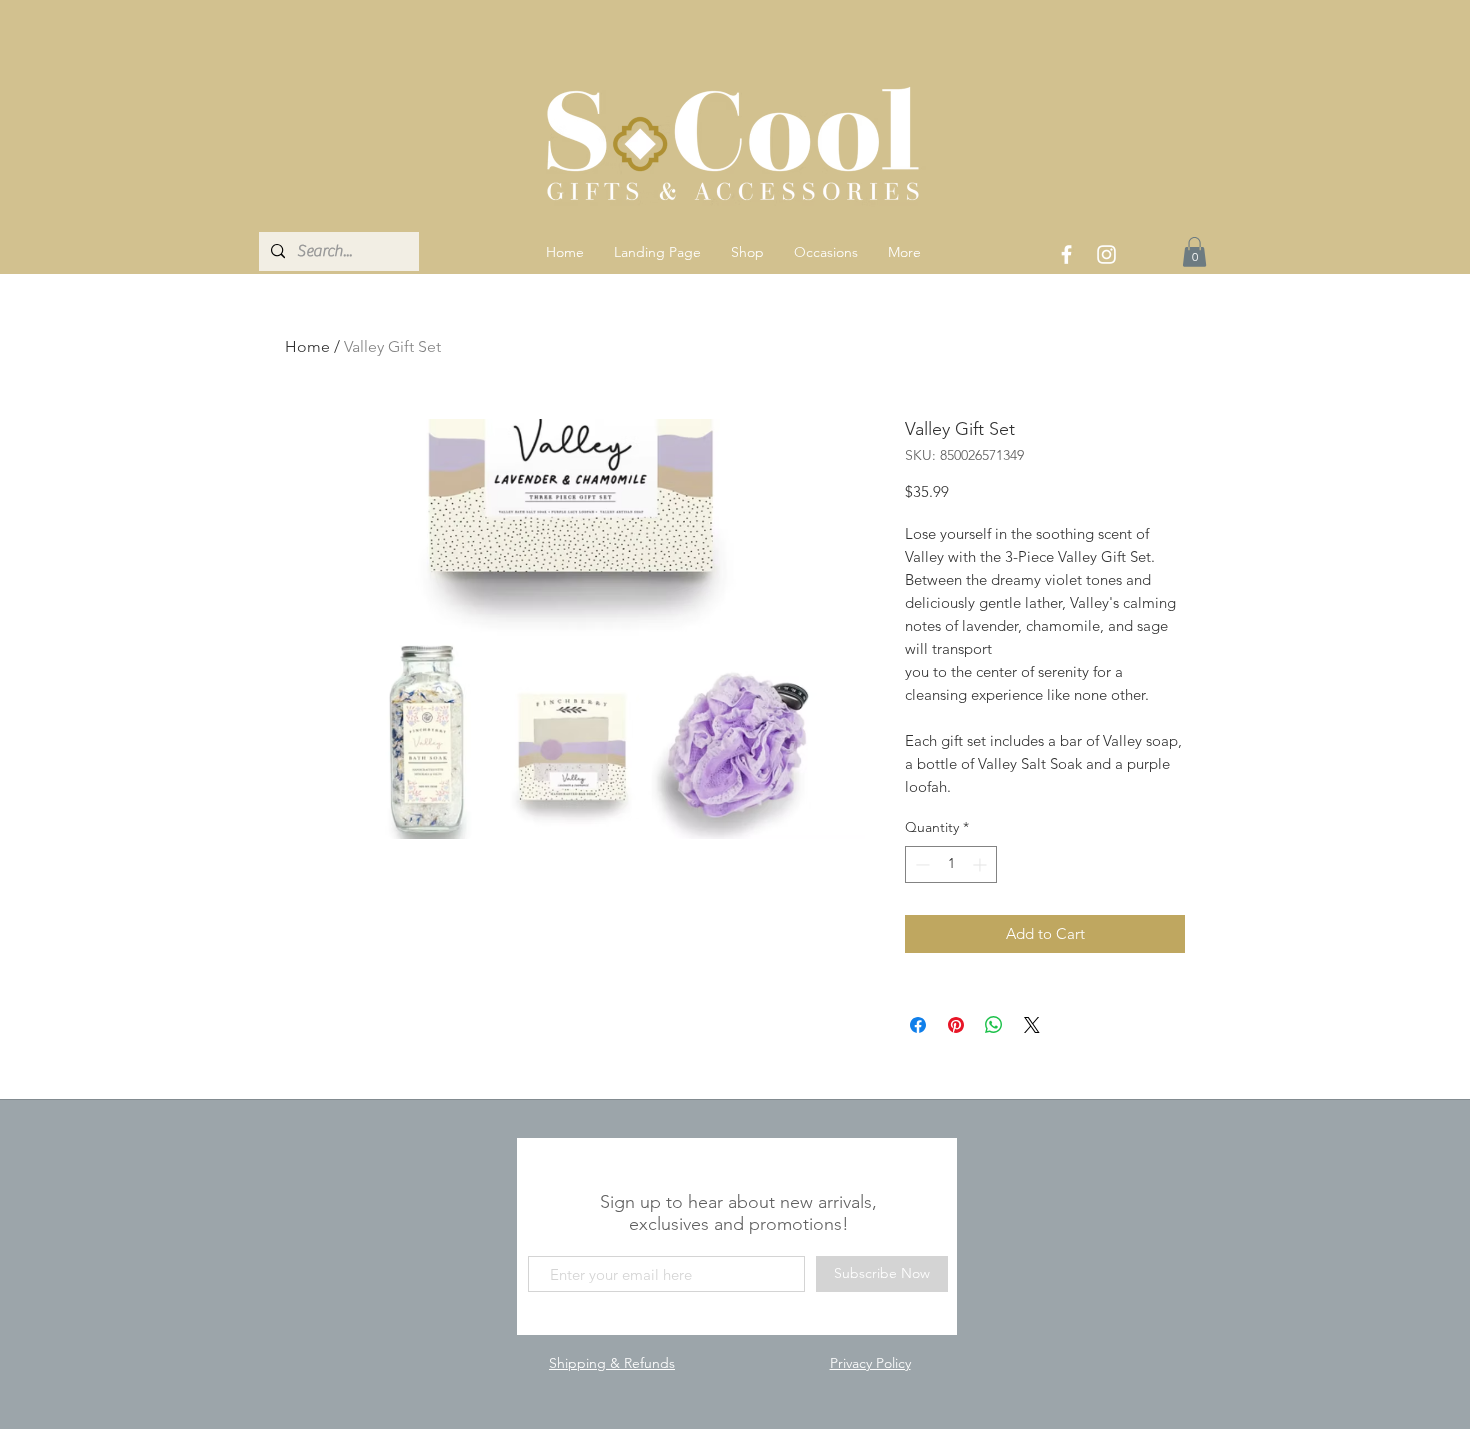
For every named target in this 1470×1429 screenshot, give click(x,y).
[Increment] (981, 864)
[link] (1194, 252)
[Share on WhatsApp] (994, 1025)
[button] (747, 252)
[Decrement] (920, 864)
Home (307, 346)
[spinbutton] (951, 864)
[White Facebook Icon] (1066, 254)
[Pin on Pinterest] (956, 1025)
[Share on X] (1032, 1025)
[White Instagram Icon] (1106, 254)
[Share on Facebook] (918, 1025)
